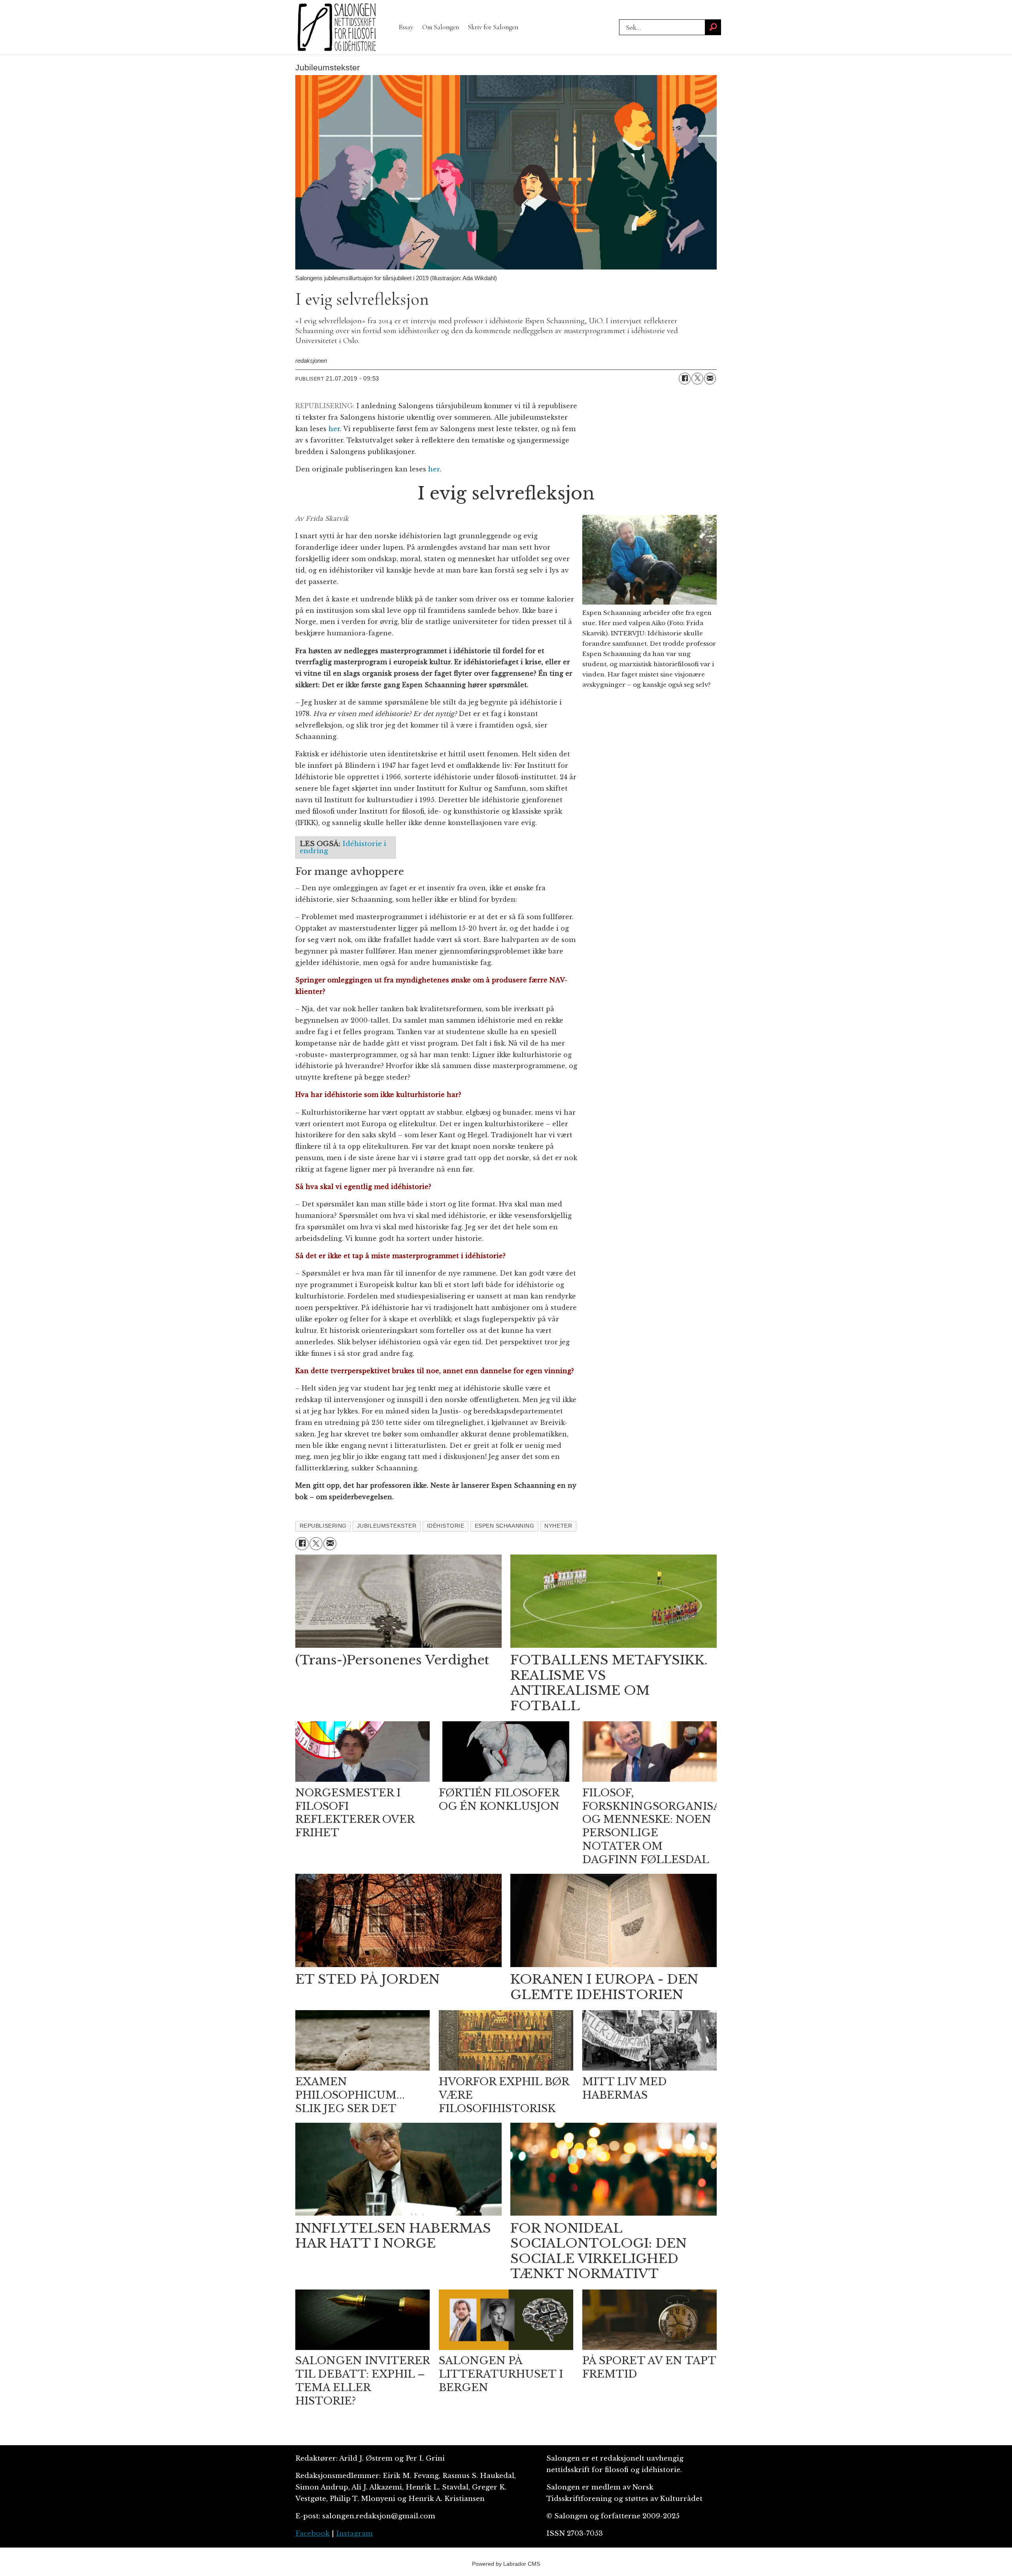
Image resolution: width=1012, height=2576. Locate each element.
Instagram (354, 2534)
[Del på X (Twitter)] (697, 379)
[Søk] (713, 27)
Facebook (312, 2534)
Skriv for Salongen (493, 27)
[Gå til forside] (337, 27)
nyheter (558, 1526)
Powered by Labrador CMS (506, 2564)
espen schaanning (505, 1526)
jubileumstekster (387, 1526)
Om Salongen (441, 27)
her (334, 429)
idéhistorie (446, 1526)
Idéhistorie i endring (343, 847)
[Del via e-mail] (710, 379)
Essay (406, 27)
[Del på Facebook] (685, 379)
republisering (323, 1526)
